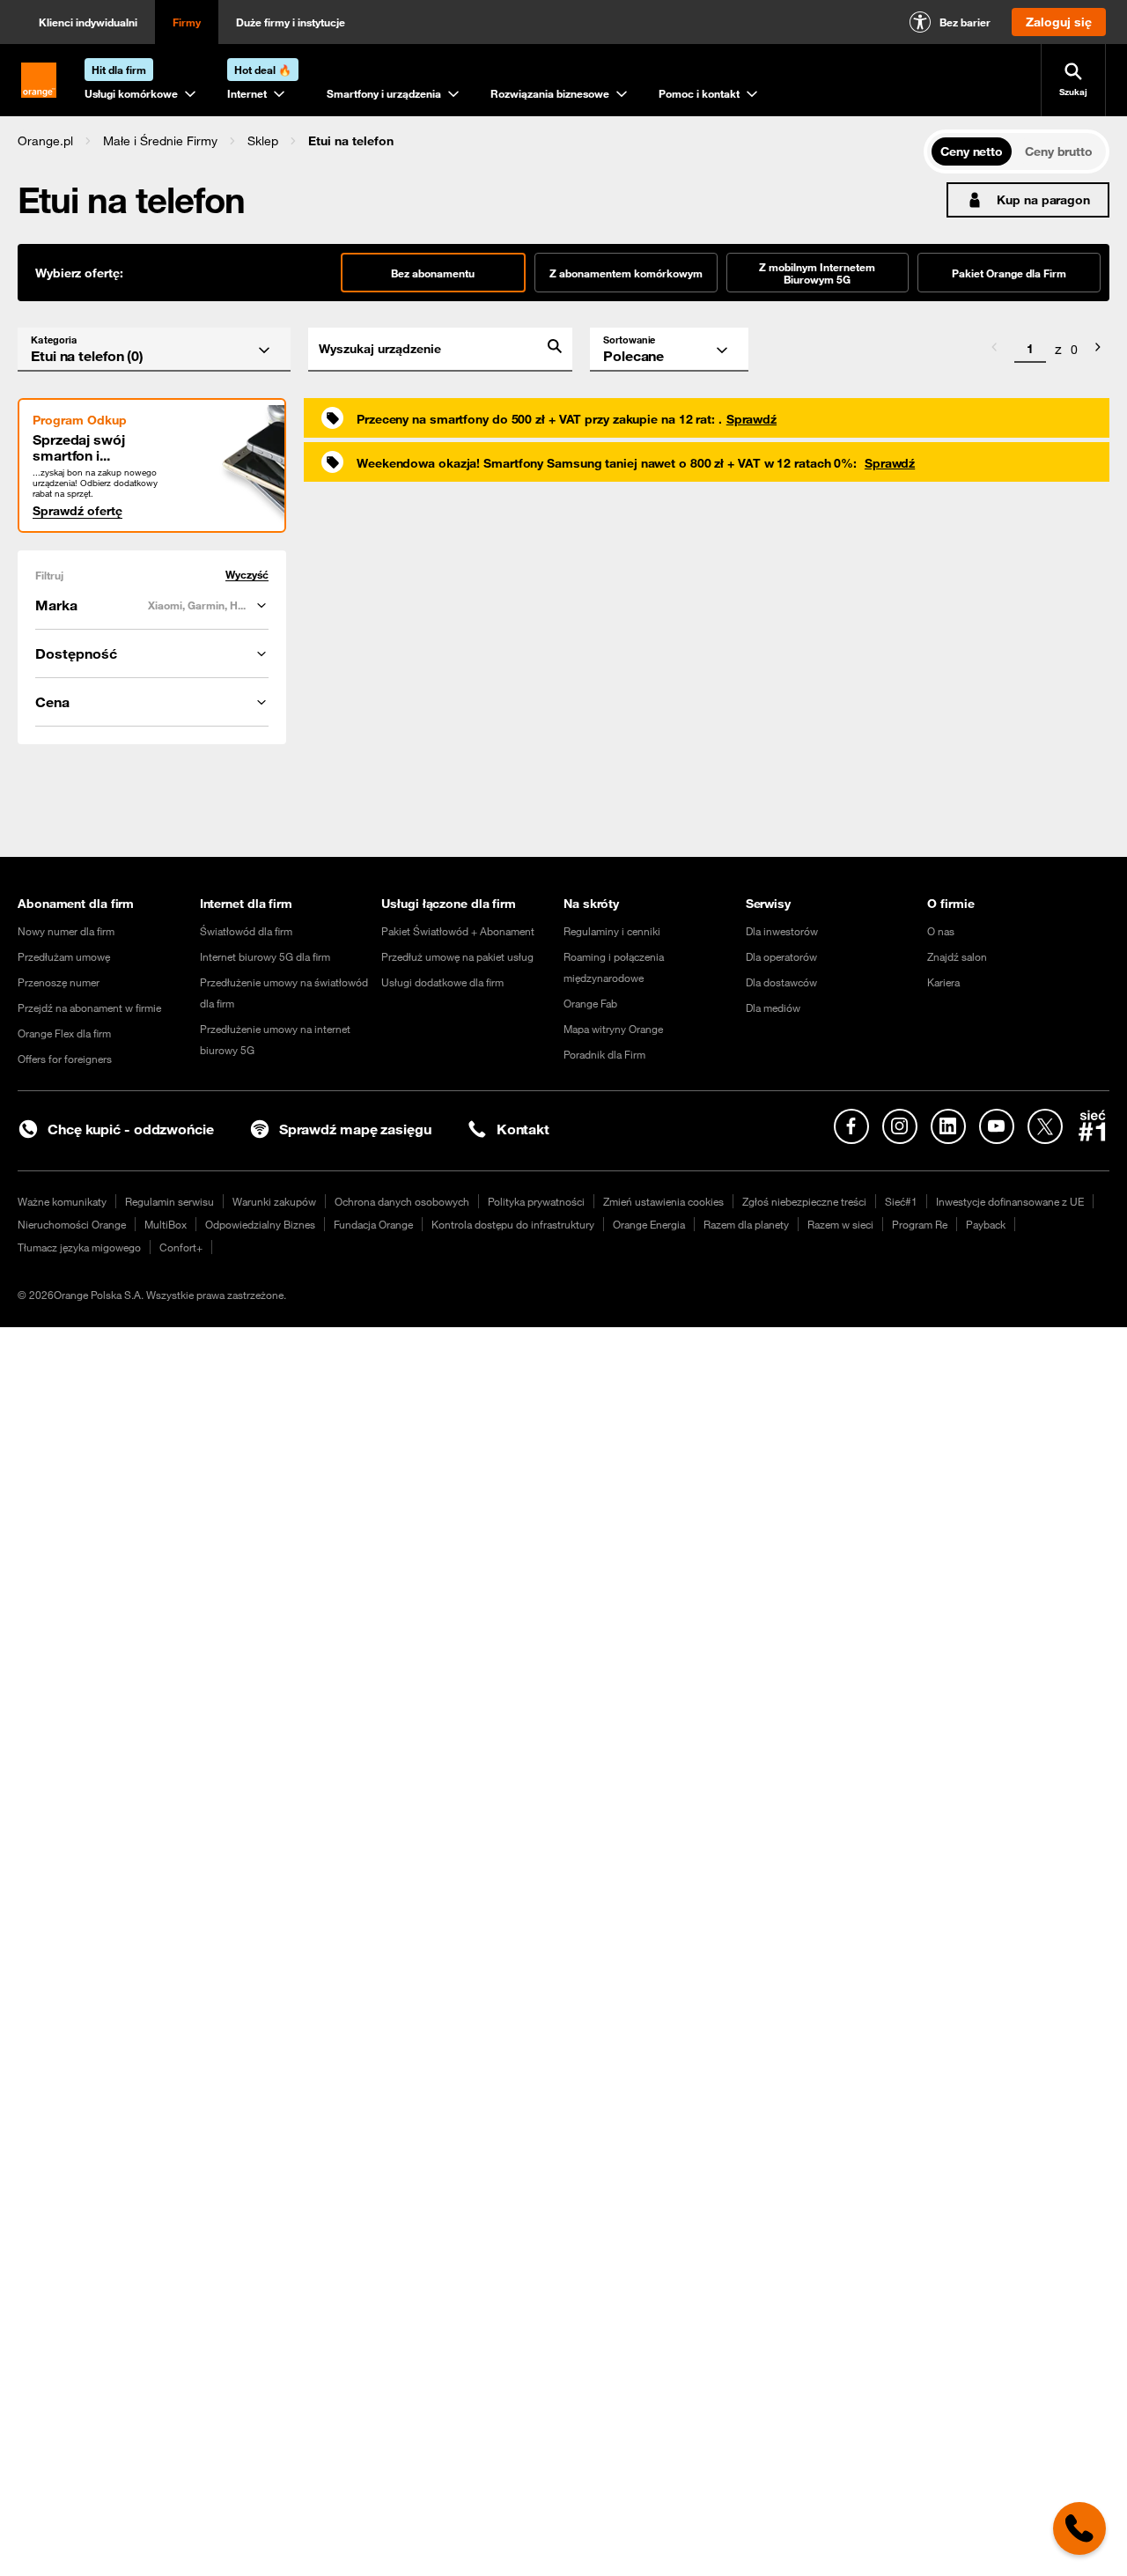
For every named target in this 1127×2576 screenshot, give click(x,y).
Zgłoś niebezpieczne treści (804, 1201)
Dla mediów (773, 1008)
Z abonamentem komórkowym (626, 273)
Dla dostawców (781, 982)
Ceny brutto (1059, 151)
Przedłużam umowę (64, 956)
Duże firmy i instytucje (291, 22)
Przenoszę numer (59, 982)
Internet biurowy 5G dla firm (265, 956)
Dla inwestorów (782, 931)
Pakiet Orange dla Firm (1009, 273)
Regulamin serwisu (169, 1201)
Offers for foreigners (65, 1059)
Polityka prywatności (536, 1201)
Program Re (920, 1224)
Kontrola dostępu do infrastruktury (513, 1224)
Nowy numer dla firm (66, 931)
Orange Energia (649, 1224)
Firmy (187, 22)
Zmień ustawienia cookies (663, 1201)
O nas (941, 931)
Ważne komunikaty (62, 1201)
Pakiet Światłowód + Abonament (458, 931)
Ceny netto (972, 151)
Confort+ (181, 1247)
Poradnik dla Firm (604, 1054)
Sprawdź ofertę (77, 511)
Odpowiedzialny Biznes (260, 1224)
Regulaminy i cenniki (612, 931)
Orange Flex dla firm (64, 1033)
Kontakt (523, 1129)
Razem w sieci (840, 1224)
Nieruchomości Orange (72, 1224)
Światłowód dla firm (246, 931)
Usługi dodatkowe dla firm (442, 982)
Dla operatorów (781, 956)
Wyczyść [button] (247, 575)
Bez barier (965, 22)
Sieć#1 (901, 1201)
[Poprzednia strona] (994, 350)
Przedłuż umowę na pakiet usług (457, 956)
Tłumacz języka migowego (79, 1247)
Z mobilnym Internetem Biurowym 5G (817, 273)
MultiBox (166, 1224)
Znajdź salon (957, 956)
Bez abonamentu (433, 273)
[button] (45, 141)
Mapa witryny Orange (613, 1029)
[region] (471, 140)
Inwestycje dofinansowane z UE (1010, 1201)
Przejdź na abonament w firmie (89, 1008)
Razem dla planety (746, 1224)
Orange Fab (590, 1003)
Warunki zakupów (274, 1201)
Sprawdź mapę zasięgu (355, 1129)
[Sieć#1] (1093, 1126)
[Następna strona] (1098, 350)
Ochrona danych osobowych (402, 1201)
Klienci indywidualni (88, 22)
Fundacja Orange (373, 1224)
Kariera (943, 982)
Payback (986, 1224)
